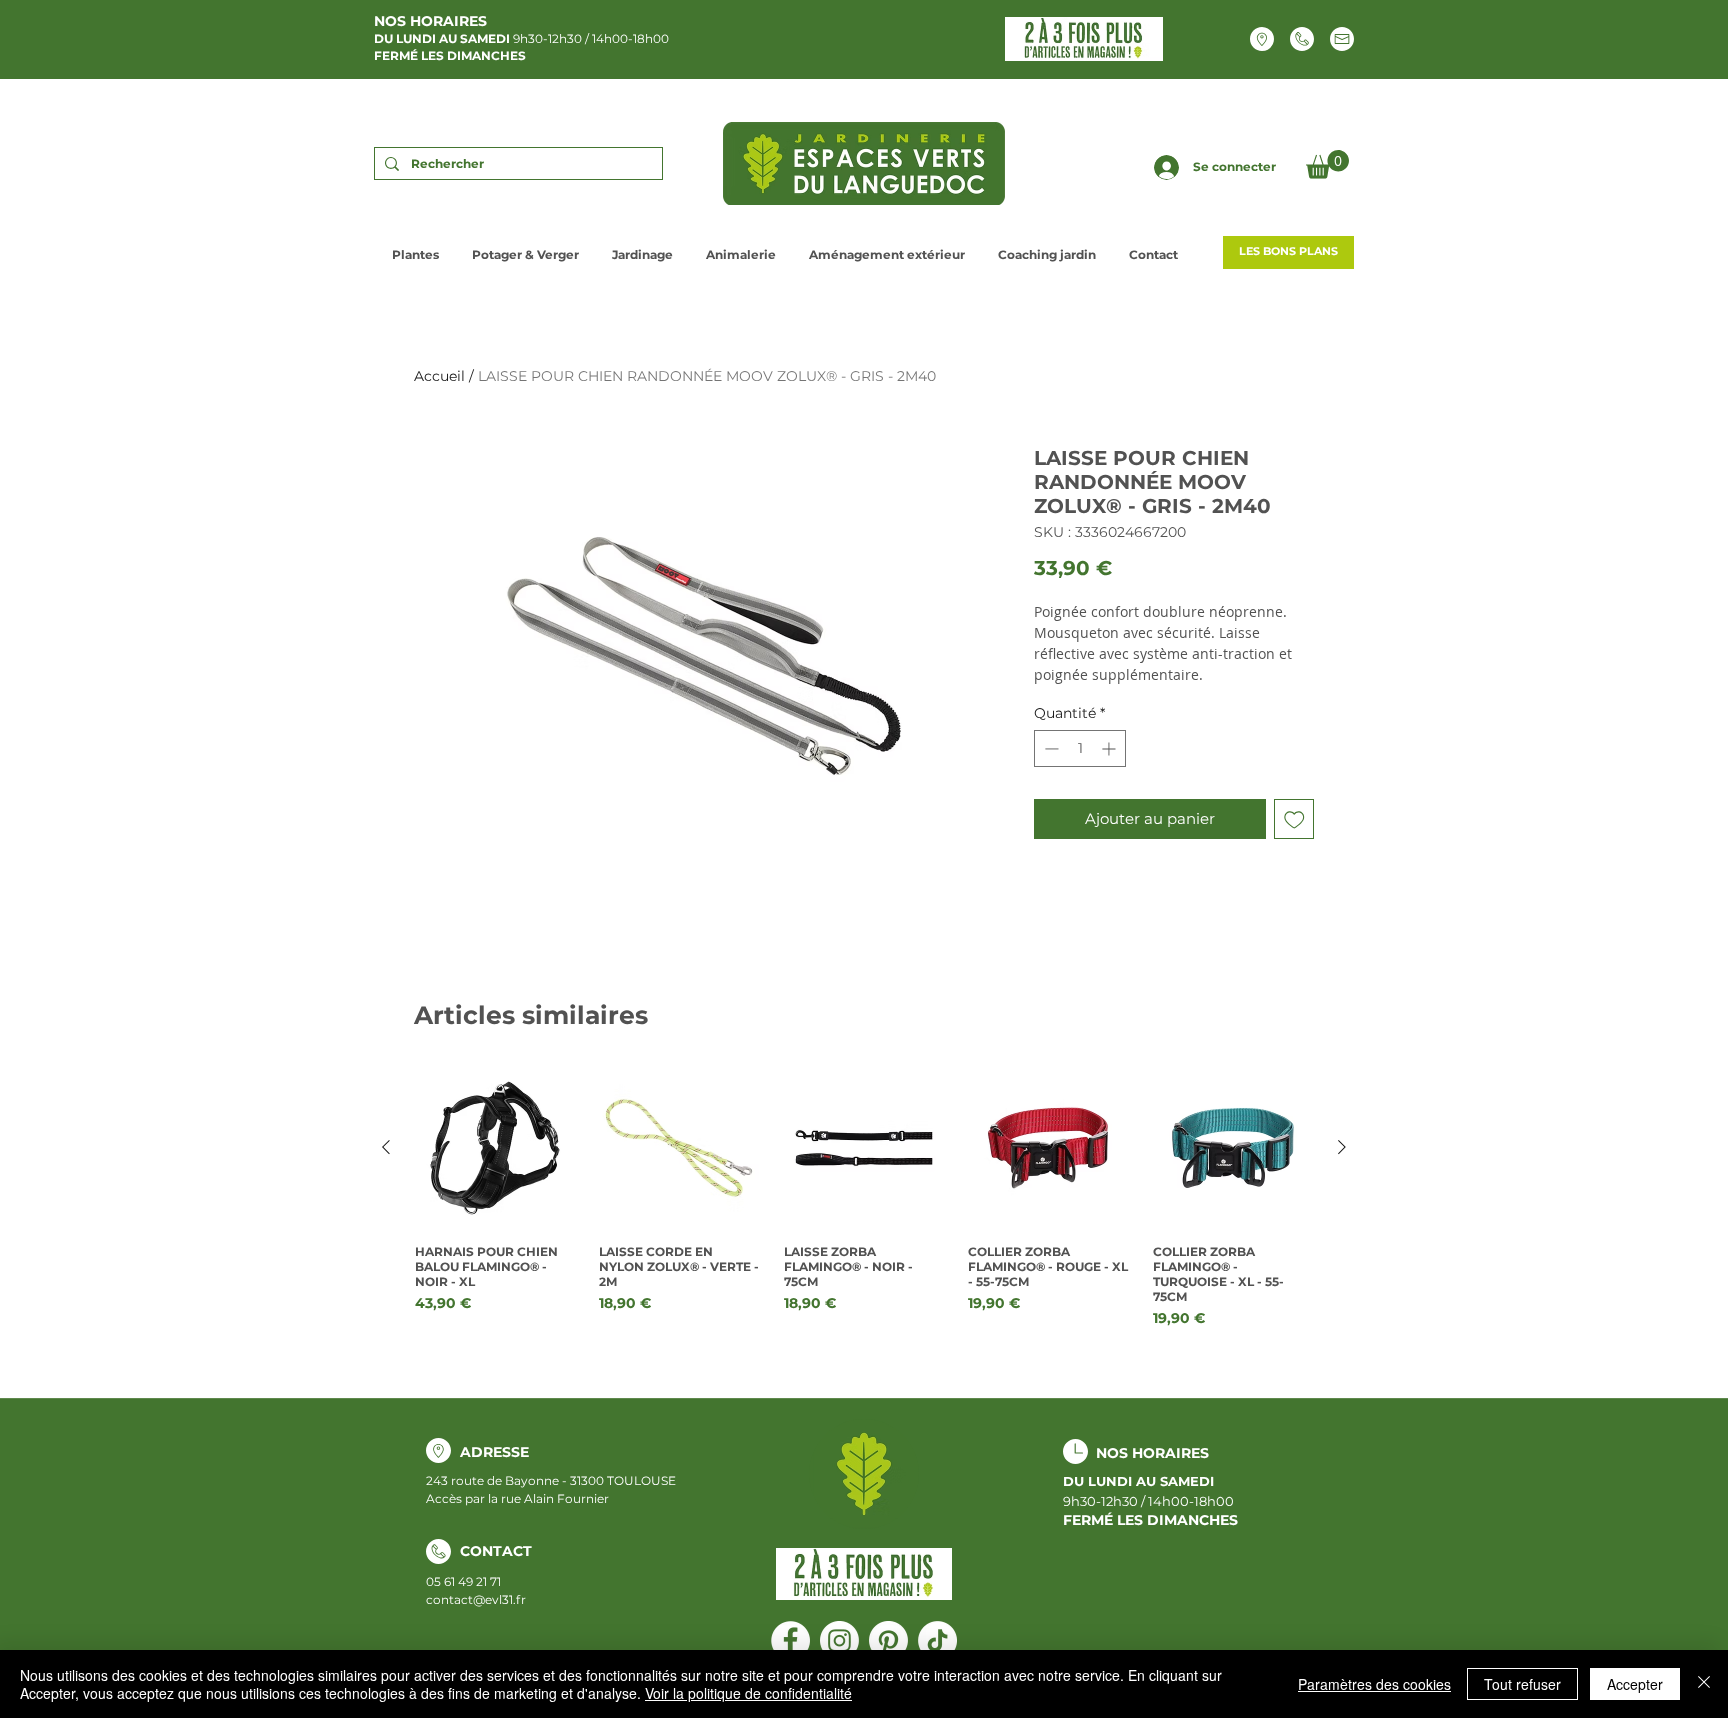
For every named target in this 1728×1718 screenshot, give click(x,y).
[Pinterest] (888, 1640)
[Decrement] (1049, 748)
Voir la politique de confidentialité (748, 1693)
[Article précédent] (386, 1147)
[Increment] (1110, 748)
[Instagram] (839, 1640)
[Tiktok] (937, 1640)
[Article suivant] (1342, 1147)
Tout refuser (1522, 1684)
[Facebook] (790, 1640)
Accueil (439, 376)
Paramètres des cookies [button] (1374, 1684)
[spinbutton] (1080, 748)
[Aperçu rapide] (495, 1148)
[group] (864, 1198)
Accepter (1635, 1684)
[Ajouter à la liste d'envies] (1294, 819)
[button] (1327, 164)
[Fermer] (1704, 1684)
